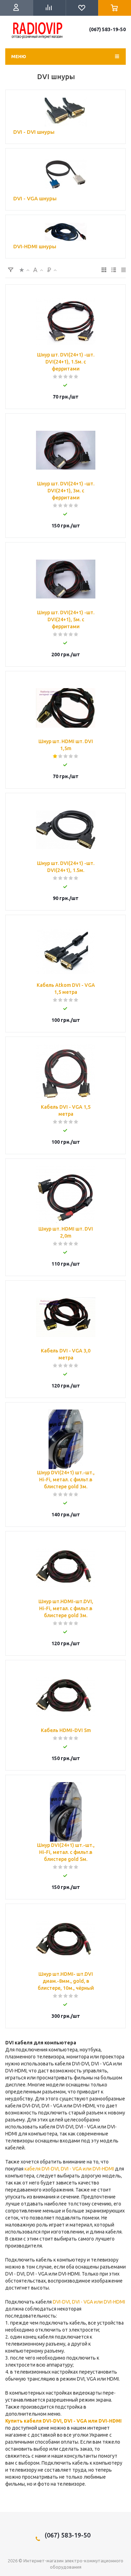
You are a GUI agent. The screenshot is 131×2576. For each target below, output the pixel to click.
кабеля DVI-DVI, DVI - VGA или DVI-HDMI (69, 2169)
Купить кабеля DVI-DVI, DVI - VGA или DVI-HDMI (63, 2421)
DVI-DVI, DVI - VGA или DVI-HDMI (89, 2302)
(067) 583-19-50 (107, 29)
